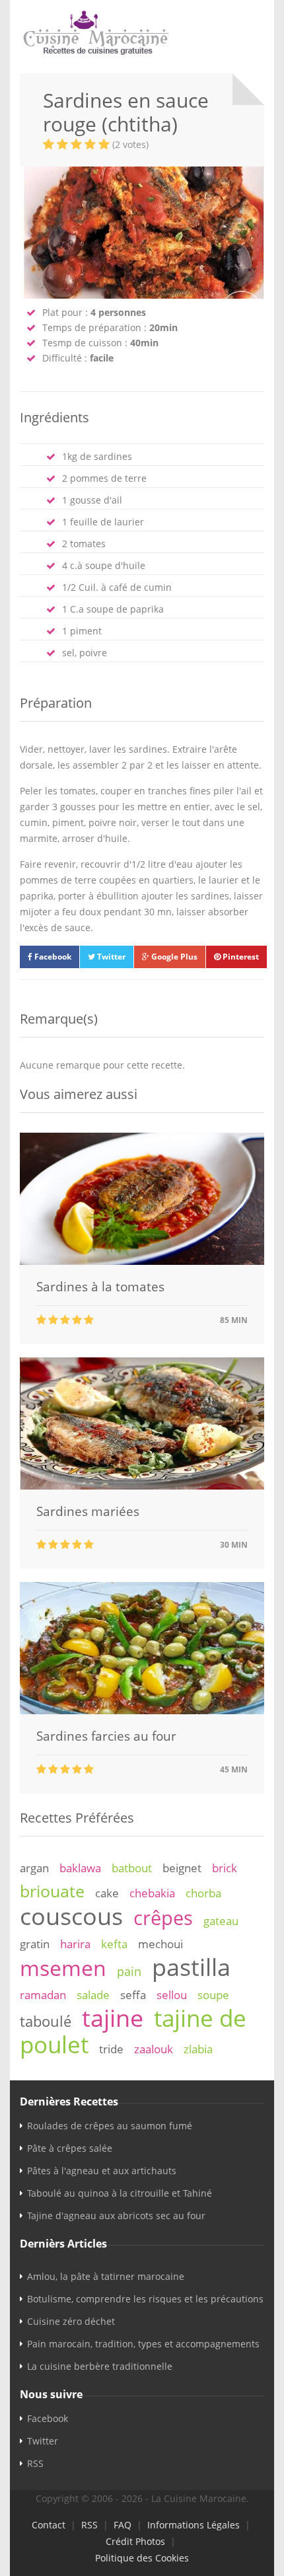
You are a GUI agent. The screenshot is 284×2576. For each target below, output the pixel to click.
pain (129, 1971)
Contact (49, 2525)
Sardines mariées (88, 1511)
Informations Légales (194, 2525)
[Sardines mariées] (142, 1486)
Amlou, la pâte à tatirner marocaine (106, 2276)
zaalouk (154, 2049)
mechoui (160, 1944)
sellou (172, 1995)
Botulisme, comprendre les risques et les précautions (145, 2299)
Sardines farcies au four (106, 1736)
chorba (203, 1893)
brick (225, 1868)
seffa (133, 1995)
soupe (213, 1995)
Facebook (52, 957)
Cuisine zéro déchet (71, 2321)
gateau (221, 1921)
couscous (71, 1916)
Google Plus (173, 957)
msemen (63, 1968)
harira (75, 1944)
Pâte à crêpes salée (70, 2148)
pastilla (191, 1967)
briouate (52, 1891)
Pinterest (240, 957)
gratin (35, 1944)
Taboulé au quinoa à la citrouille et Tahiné (120, 2193)
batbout (132, 1868)
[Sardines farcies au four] (142, 1711)
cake (107, 1893)
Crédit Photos (135, 2541)
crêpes (163, 1918)
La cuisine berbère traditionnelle (100, 2366)
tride (111, 2049)
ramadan (43, 1995)
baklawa (80, 1868)
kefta (114, 1944)
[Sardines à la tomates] (142, 1261)
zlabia (198, 2049)
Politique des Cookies (142, 2558)
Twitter (110, 957)
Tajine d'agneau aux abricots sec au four (116, 2216)
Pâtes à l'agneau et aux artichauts (102, 2171)
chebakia (152, 1893)
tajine (113, 2018)
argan (34, 1868)
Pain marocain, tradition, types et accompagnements (143, 2344)
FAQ (123, 2525)
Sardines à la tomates (100, 1287)
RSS (35, 2463)
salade (93, 1995)
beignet (182, 1868)
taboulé (46, 2021)
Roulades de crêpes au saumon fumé (110, 2126)
